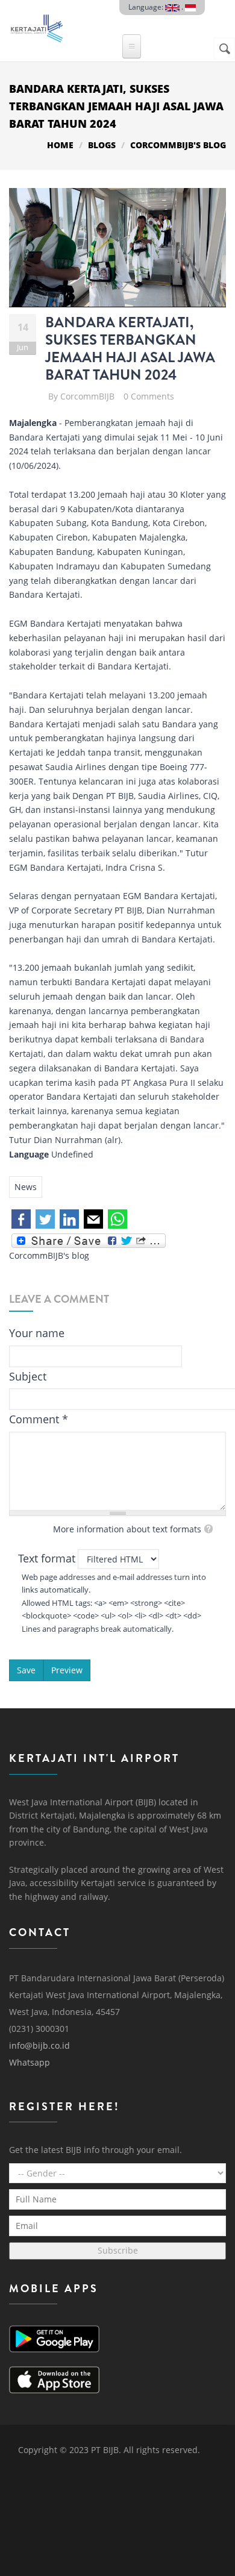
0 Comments (149, 396)
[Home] (36, 25)
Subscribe (118, 2250)
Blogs (102, 145)
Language (29, 1154)
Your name (37, 1333)
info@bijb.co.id (39, 2045)
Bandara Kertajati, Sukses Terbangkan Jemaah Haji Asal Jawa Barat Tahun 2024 (130, 348)
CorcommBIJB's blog (178, 145)
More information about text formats (127, 1529)
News (26, 1187)
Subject (28, 1376)
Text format (47, 1558)
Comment (39, 1419)
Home (60, 145)
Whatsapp (30, 2062)
